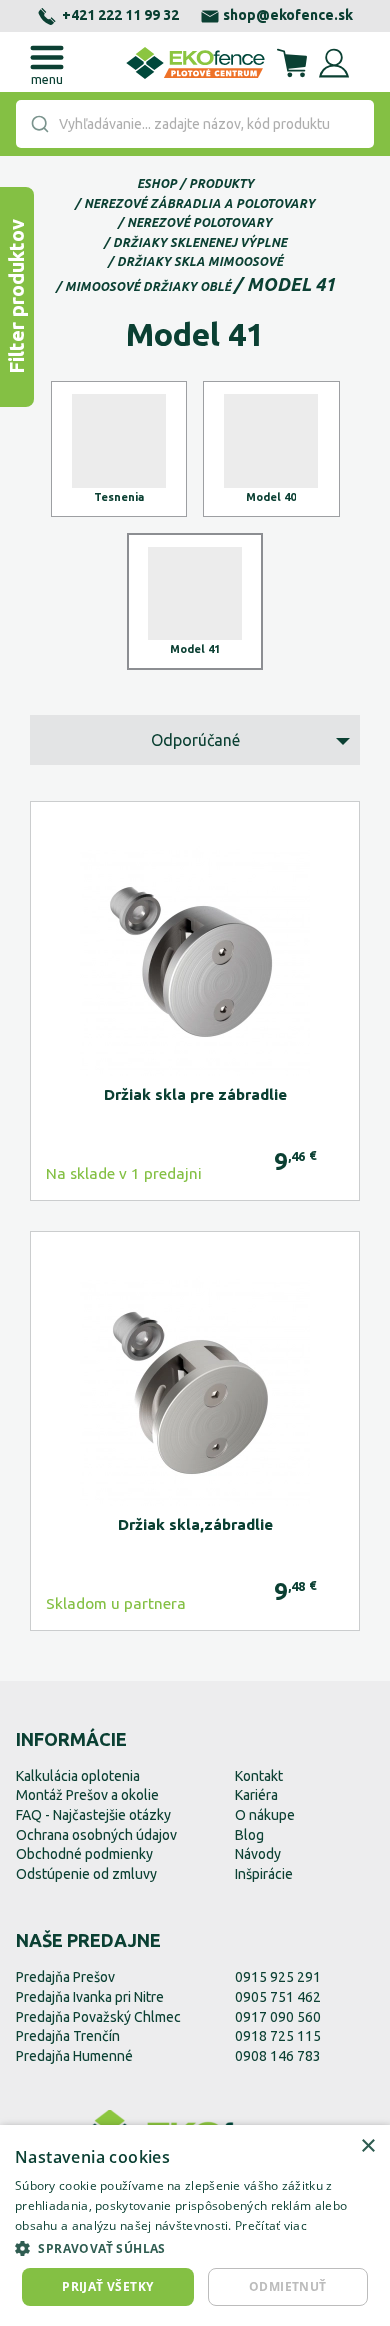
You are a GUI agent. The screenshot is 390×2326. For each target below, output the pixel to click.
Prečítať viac (271, 2225)
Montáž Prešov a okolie (87, 1795)
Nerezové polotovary (199, 222)
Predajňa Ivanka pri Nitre (90, 1997)
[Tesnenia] (119, 449)
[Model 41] (195, 601)
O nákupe (265, 1815)
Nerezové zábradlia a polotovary (199, 203)
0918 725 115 (278, 2036)
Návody (258, 1854)
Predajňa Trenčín (68, 2036)
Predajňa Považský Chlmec (98, 2017)
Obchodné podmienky (84, 1854)
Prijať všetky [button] (107, 2286)
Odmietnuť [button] (288, 2286)
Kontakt (259, 1776)
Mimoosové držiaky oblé (148, 286)
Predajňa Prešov (65, 1977)
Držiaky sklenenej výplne (200, 242)
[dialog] (195, 2225)
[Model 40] (271, 449)
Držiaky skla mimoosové (200, 261)
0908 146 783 (278, 2056)
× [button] (367, 2146)
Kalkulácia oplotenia (78, 1776)
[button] (195, 2248)
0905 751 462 (278, 1997)
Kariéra (256, 1795)
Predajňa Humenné (74, 2056)
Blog (249, 1835)
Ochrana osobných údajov (96, 1835)
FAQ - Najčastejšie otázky (93, 1815)
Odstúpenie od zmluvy (86, 1874)
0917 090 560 (278, 2017)
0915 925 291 (278, 1977)
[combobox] (195, 124)
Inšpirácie (264, 1874)
